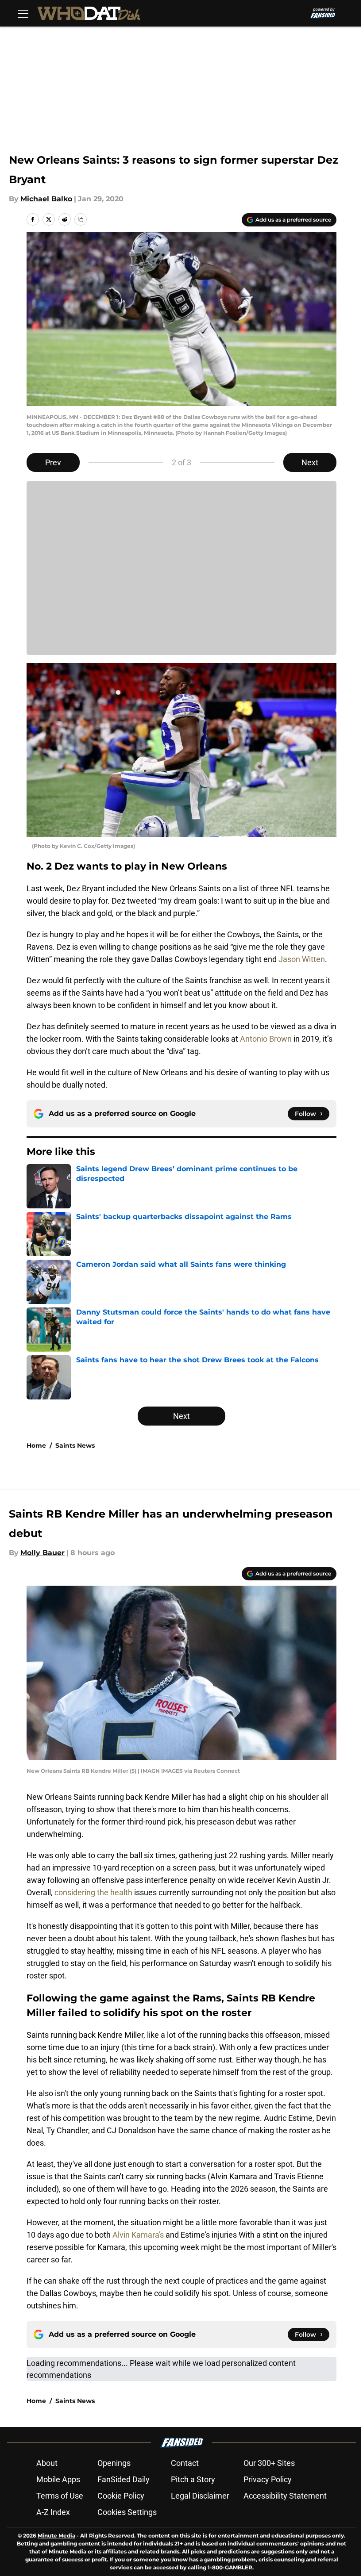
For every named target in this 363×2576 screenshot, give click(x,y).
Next (310, 462)
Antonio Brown (266, 1039)
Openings (114, 2463)
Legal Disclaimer (200, 2496)
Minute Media (56, 2536)
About (47, 2463)
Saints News (75, 1445)
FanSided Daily (124, 2479)
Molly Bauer (42, 1553)
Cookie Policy (121, 2496)
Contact (185, 2463)
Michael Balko (46, 199)
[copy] (81, 219)
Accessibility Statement (285, 2496)
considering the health (93, 1892)
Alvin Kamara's (138, 2235)
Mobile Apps (58, 2479)
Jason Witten (302, 959)
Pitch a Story (193, 2479)
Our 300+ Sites (269, 2463)
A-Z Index (53, 2512)
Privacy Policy (268, 2479)
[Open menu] (23, 13)
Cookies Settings (127, 2512)
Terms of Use (60, 2496)
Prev (53, 462)
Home (36, 1445)
